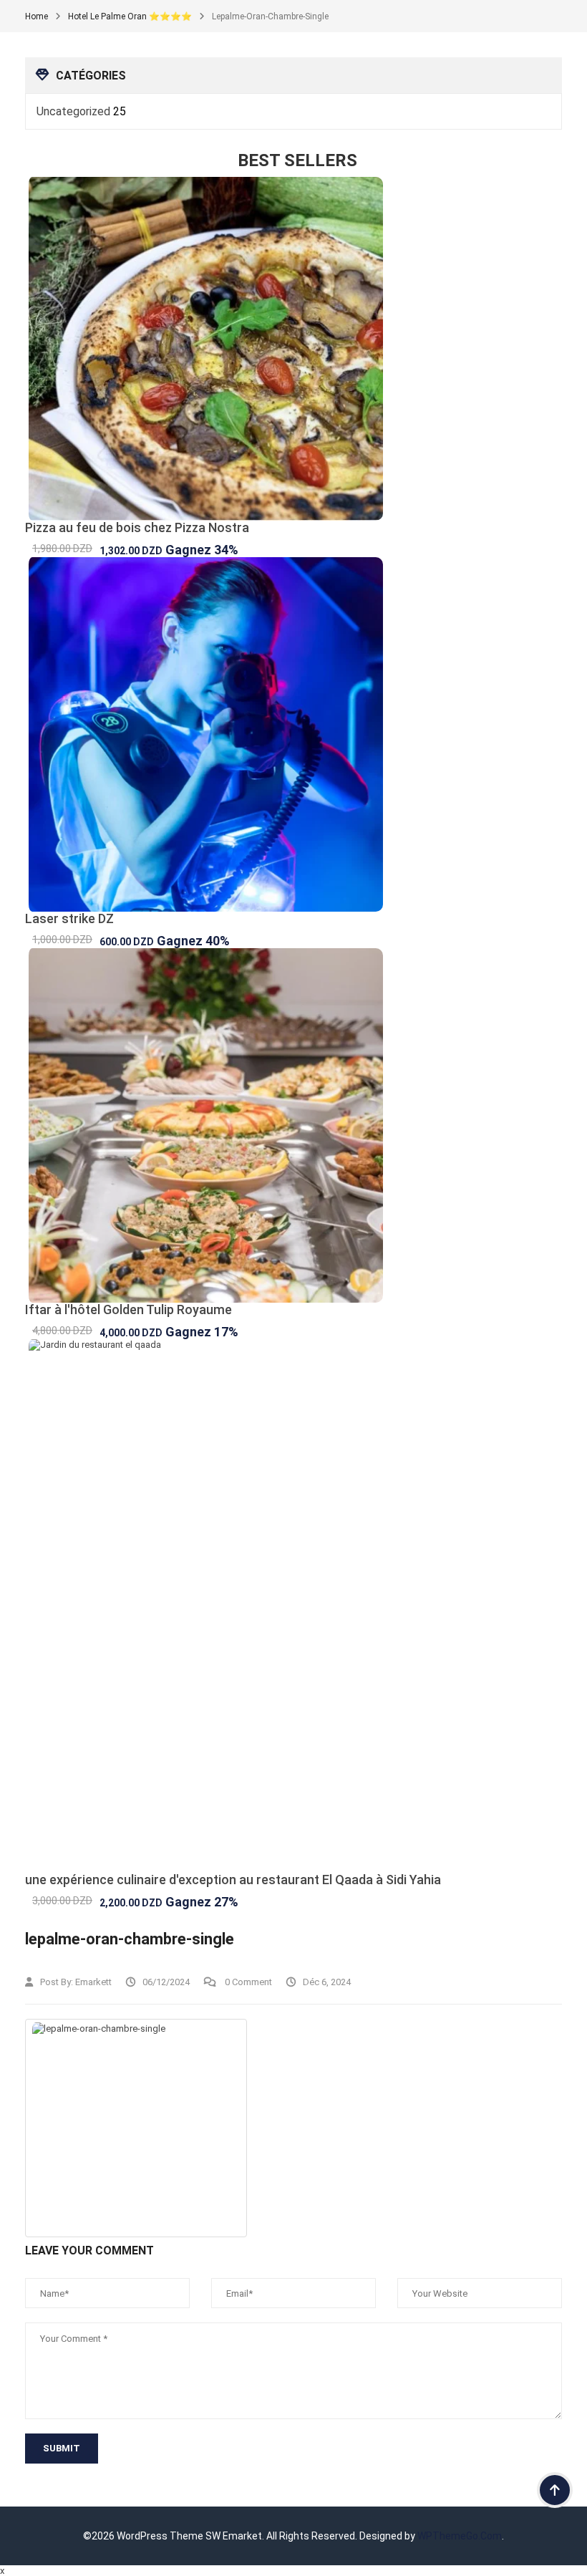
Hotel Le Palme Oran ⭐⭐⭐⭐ (130, 16)
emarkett (93, 1982)
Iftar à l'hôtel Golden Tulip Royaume (128, 1309)
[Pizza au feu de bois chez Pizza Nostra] (293, 349)
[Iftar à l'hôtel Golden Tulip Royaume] (293, 1125)
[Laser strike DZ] (293, 734)
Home (37, 16)
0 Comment (247, 1982)
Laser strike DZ (69, 918)
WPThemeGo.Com (460, 2536)
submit (62, 2448)
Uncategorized (73, 111)
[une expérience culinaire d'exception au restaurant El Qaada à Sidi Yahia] (293, 1606)
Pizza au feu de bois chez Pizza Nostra (137, 527)
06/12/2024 (166, 1982)
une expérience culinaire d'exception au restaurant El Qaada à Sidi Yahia (233, 1880)
